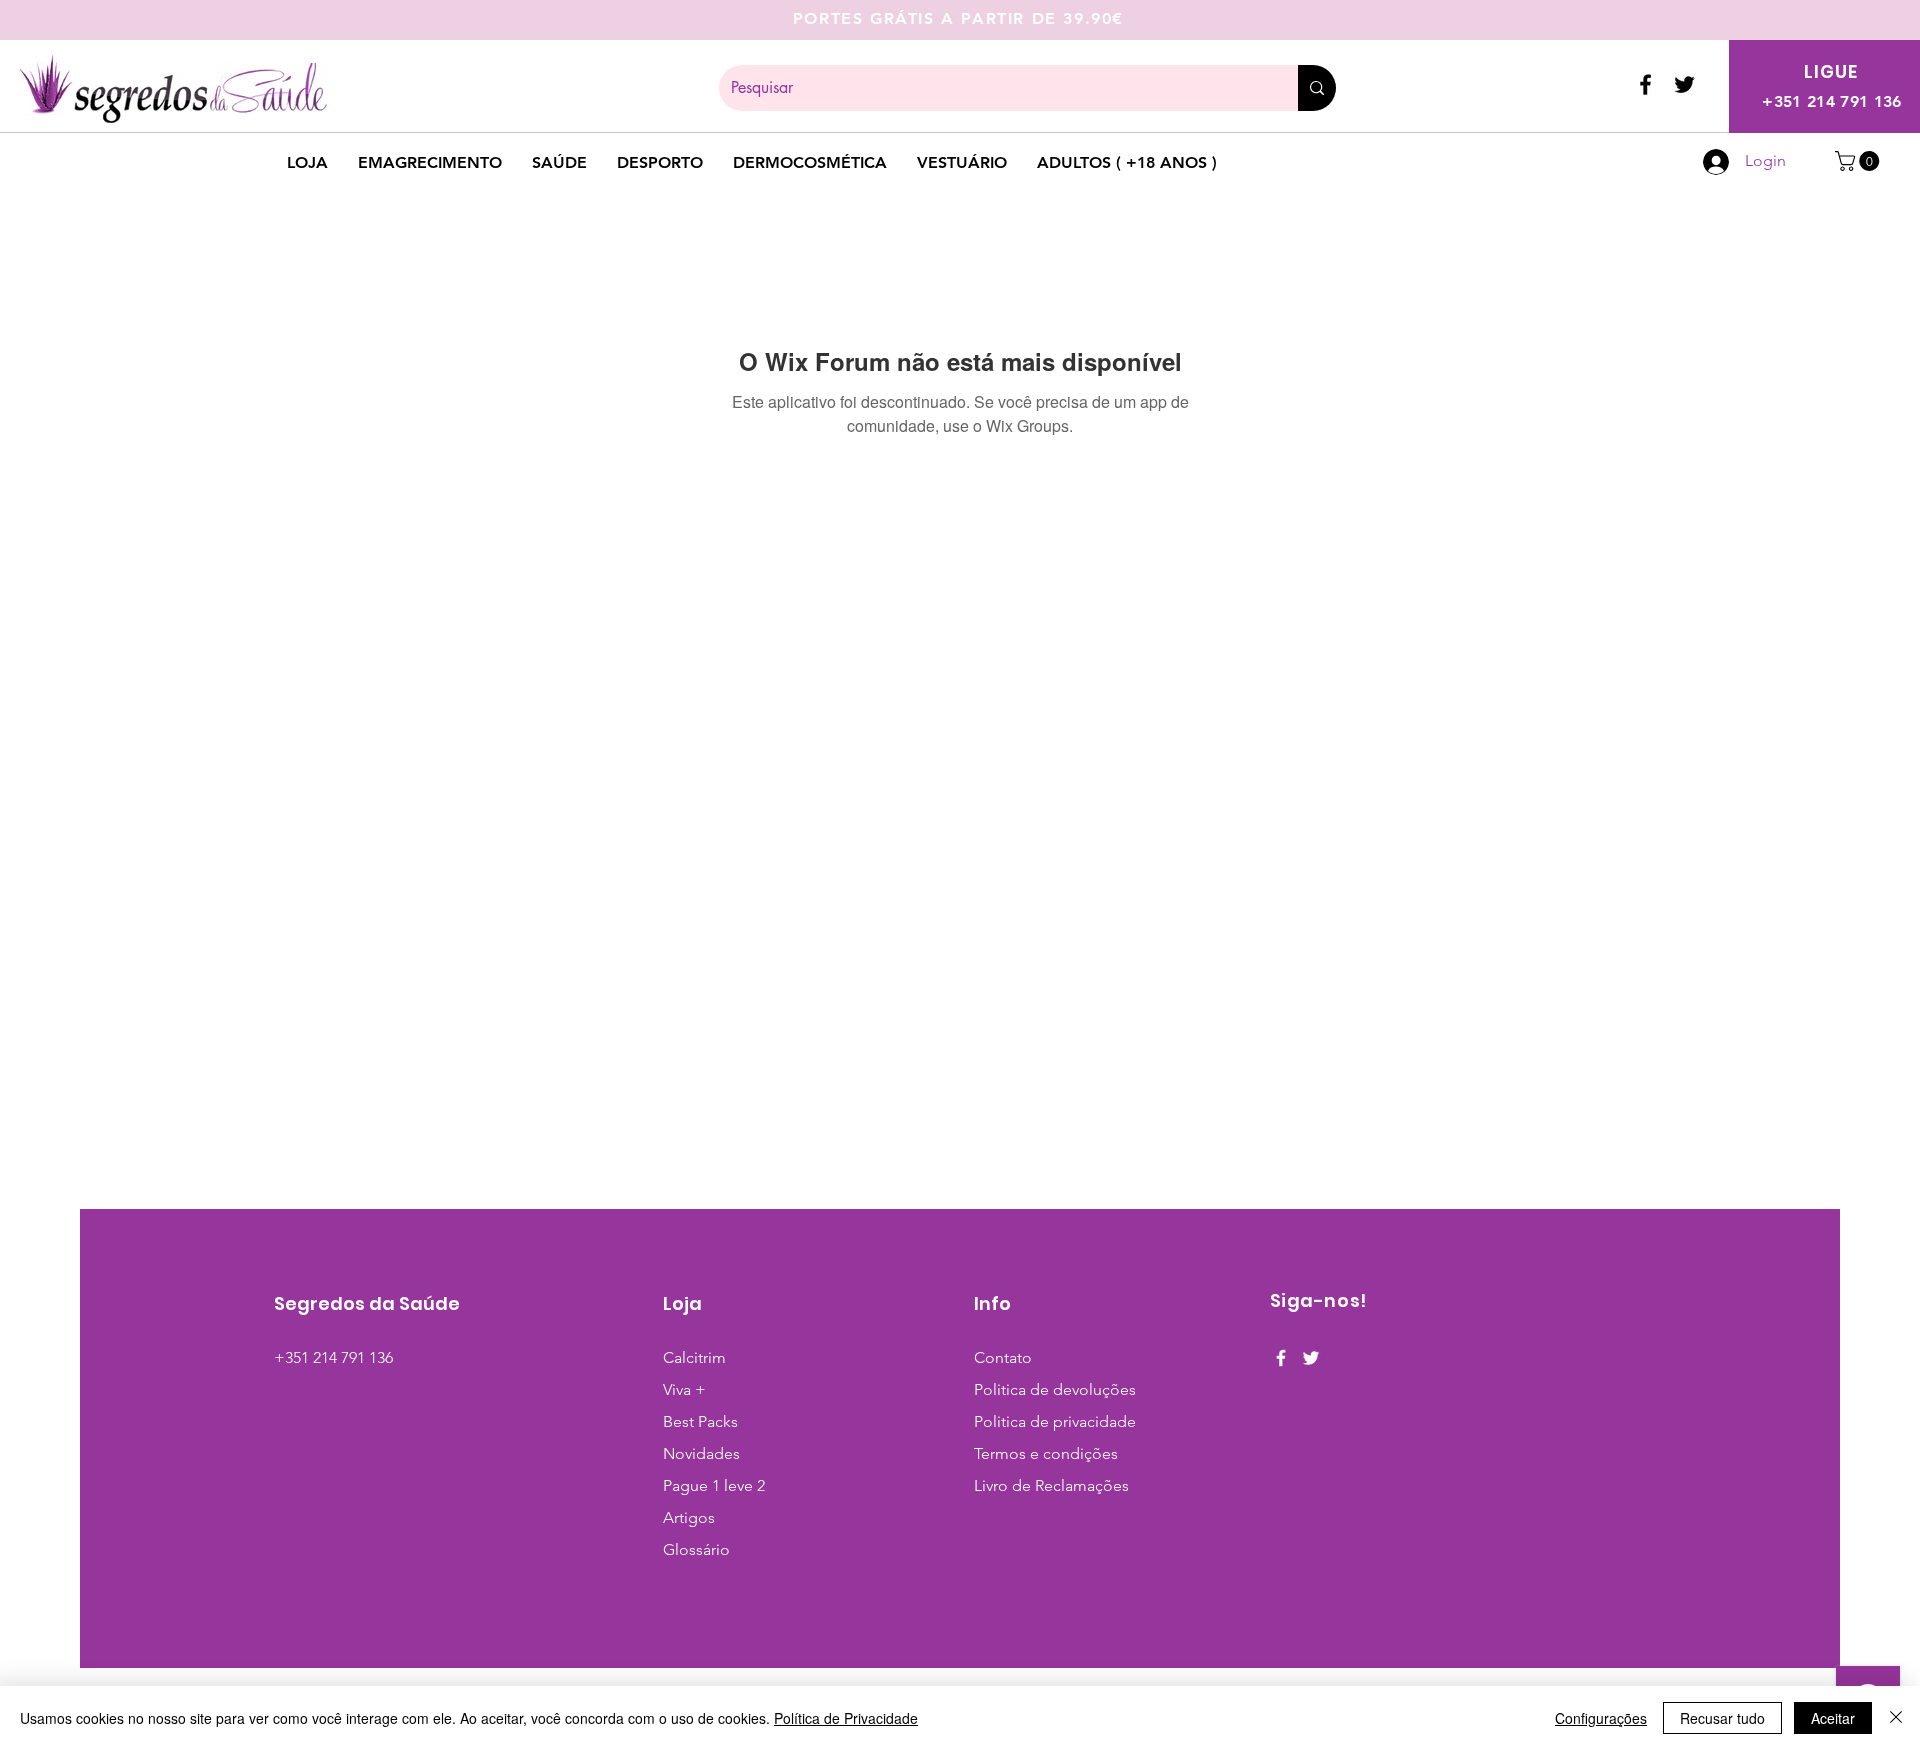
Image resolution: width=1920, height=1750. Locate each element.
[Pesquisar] (1317, 88)
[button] (1859, 161)
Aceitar (1833, 1718)
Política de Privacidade (846, 1718)
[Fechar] (1896, 1718)
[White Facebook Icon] (1281, 1358)
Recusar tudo (1722, 1718)
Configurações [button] (1601, 1718)
